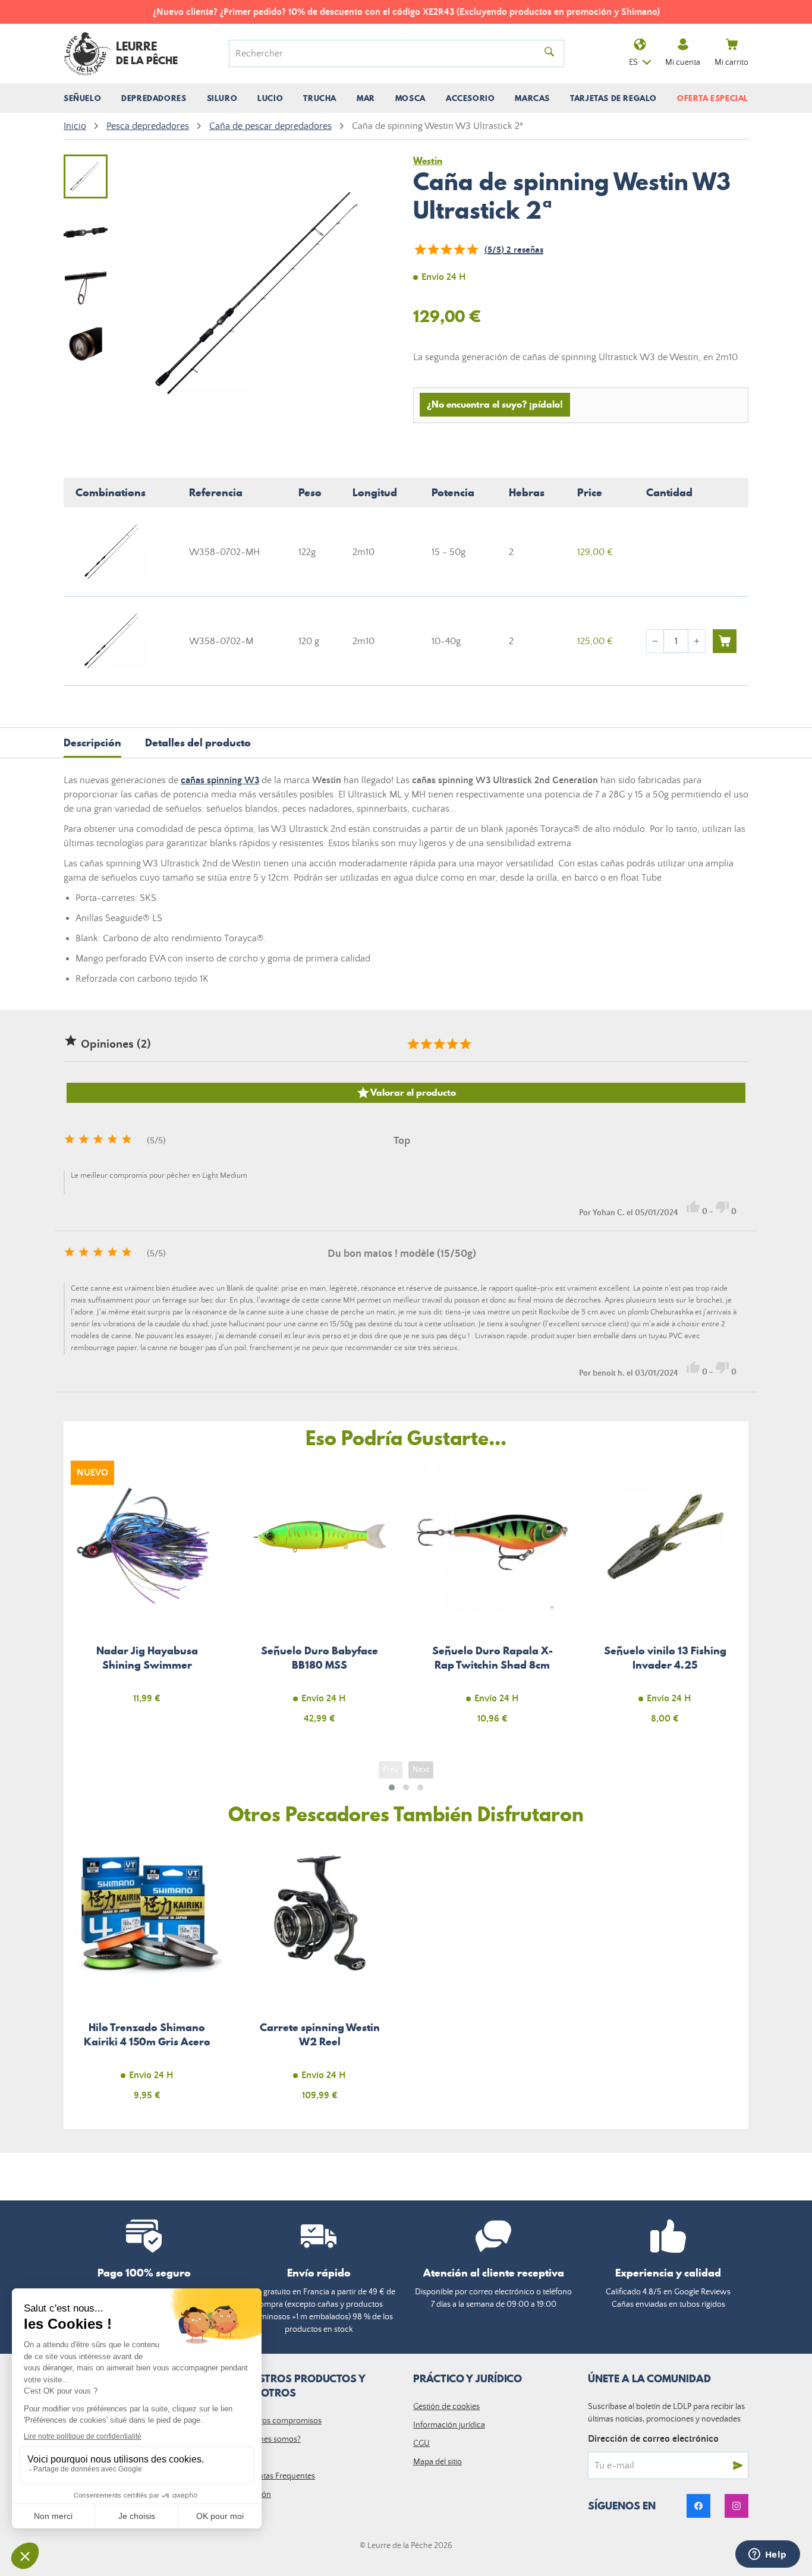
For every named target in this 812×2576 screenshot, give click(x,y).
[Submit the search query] (549, 53)
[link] (698, 2506)
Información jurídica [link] (449, 2425)
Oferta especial (713, 98)
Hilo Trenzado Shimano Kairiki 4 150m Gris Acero (147, 1976)
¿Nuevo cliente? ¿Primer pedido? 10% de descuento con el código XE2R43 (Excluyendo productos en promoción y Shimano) (406, 12)
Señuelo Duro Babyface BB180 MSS (320, 1599)
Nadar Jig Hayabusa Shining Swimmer (147, 1599)
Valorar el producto (406, 1093)
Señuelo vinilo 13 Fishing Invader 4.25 (665, 1599)
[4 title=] (452, 1044)
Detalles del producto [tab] (198, 742)
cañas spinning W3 (220, 780)
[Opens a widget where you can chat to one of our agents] (767, 2555)
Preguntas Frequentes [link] (277, 2476)
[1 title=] (413, 1044)
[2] (433, 250)
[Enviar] (738, 2465)
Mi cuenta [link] (683, 62)
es (633, 62)
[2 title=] (426, 1044)
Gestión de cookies (446, 2407)
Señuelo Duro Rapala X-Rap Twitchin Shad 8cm (492, 1599)
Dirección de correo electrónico (653, 2439)
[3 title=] (439, 1044)
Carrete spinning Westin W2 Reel (320, 1976)
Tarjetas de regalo (613, 98)
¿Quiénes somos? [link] (270, 2439)
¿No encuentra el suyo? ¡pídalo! (495, 404)
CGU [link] (421, 2443)
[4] (459, 250)
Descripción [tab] (92, 742)
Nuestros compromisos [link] (280, 2421)
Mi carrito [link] (731, 62)
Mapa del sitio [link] (438, 2462)
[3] (446, 250)
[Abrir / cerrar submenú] (82, 98)
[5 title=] (465, 1044)
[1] (420, 250)
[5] (472, 250)
